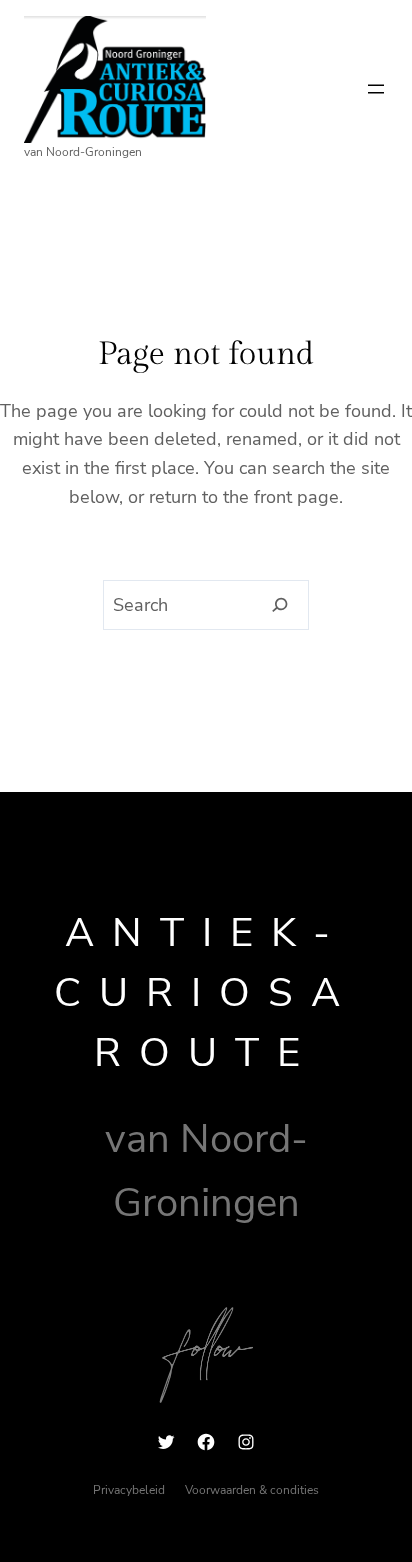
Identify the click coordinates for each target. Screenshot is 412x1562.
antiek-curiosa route (206, 993)
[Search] (280, 605)
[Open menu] (376, 89)
